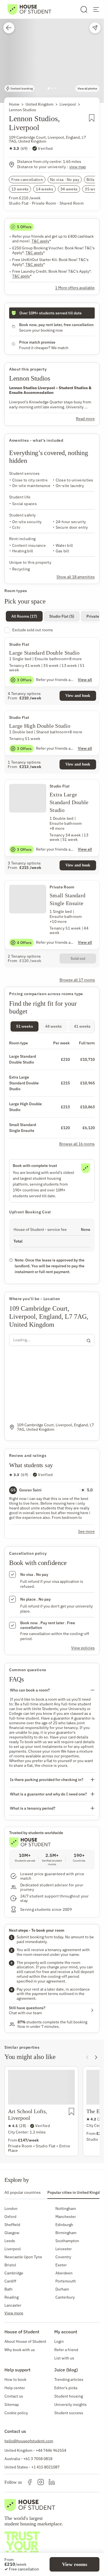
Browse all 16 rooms (77, 1144)
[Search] (84, 9)
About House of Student (25, 2341)
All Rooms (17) (24, 616)
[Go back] (9, 28)
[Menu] (96, 9)
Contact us (14, 2396)
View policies (83, 1648)
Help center (15, 2388)
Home (14, 104)
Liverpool (68, 104)
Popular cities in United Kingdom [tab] (76, 2192)
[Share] (95, 28)
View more (14, 2313)
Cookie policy (16, 2413)
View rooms (75, 2564)
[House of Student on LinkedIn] (52, 2482)
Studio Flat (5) (62, 616)
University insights (70, 2404)
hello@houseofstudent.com (29, 2441)
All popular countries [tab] (23, 2192)
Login (59, 2341)
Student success (69, 2413)
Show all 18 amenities (76, 577)
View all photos (87, 89)
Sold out (78, 958)
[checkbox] (52, 630)
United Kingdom (39, 104)
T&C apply (41, 241)
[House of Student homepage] (29, 9)
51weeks (25, 1026)
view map (78, 167)
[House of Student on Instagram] (41, 2482)
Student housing (69, 2396)
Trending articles (69, 2379)
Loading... (22, 1340)
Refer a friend (66, 2350)
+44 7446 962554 (51, 2450)
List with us (64, 2358)
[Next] (96, 2057)
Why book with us (20, 2350)
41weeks (82, 1026)
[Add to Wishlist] (92, 125)
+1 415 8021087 (45, 2467)
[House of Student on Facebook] (30, 2482)
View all (85, 680)
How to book (15, 2379)
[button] (52, 51)
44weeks (53, 1026)
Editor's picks (66, 2388)
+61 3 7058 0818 (38, 2459)
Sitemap (12, 2404)
